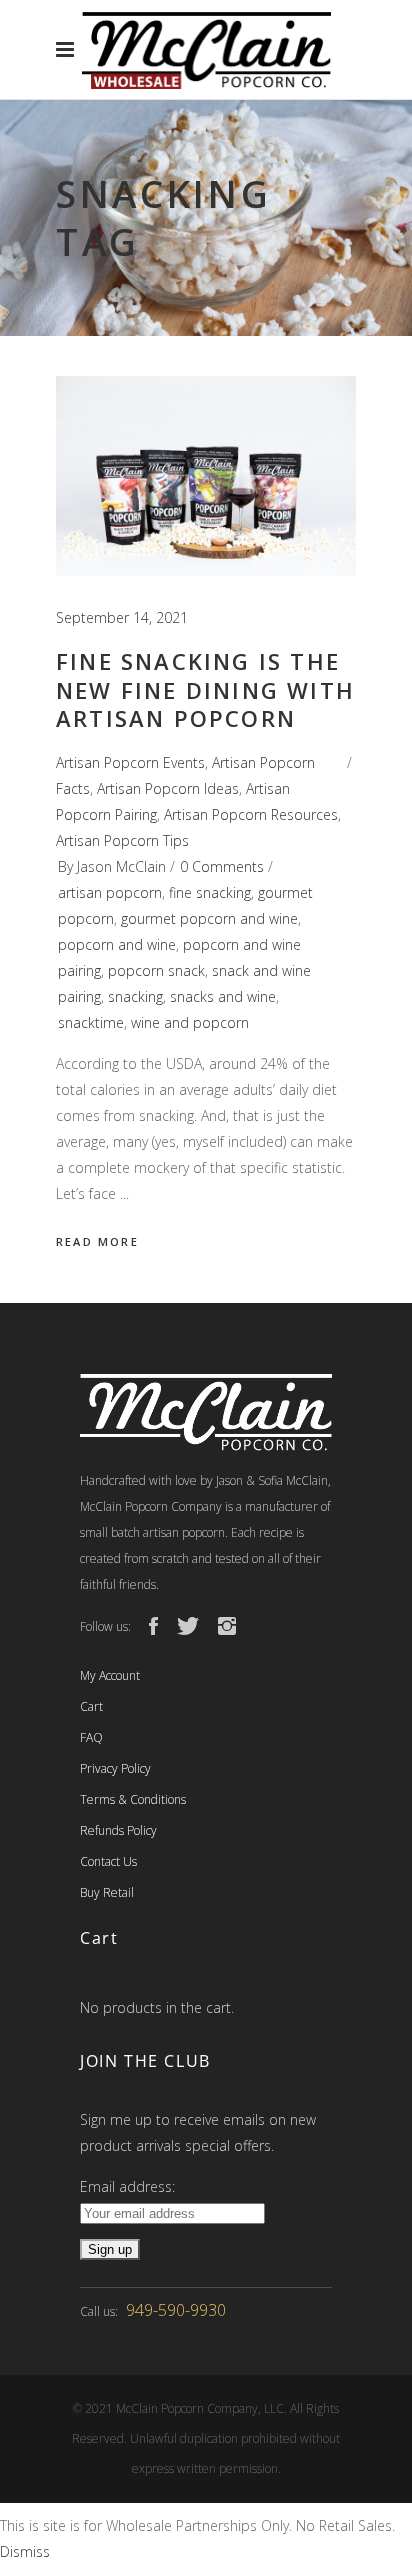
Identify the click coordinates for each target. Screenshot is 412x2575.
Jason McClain (121, 866)
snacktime (91, 1022)
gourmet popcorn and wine (209, 918)
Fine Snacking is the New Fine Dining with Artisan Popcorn (205, 689)
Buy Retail (107, 1892)
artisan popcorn (110, 892)
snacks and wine (223, 996)
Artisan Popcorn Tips (122, 840)
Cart (91, 1706)
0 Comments (222, 866)
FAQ (91, 1737)
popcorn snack (156, 970)
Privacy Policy (115, 1768)
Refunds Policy (118, 1830)
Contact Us (108, 1861)
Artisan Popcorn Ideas (168, 788)
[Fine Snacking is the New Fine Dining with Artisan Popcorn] (206, 476)
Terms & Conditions (133, 1799)
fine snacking (210, 892)
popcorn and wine (117, 944)
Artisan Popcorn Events (130, 762)
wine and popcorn (190, 1022)
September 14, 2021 (122, 617)
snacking (135, 996)
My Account (110, 1675)
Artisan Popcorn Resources (251, 814)
